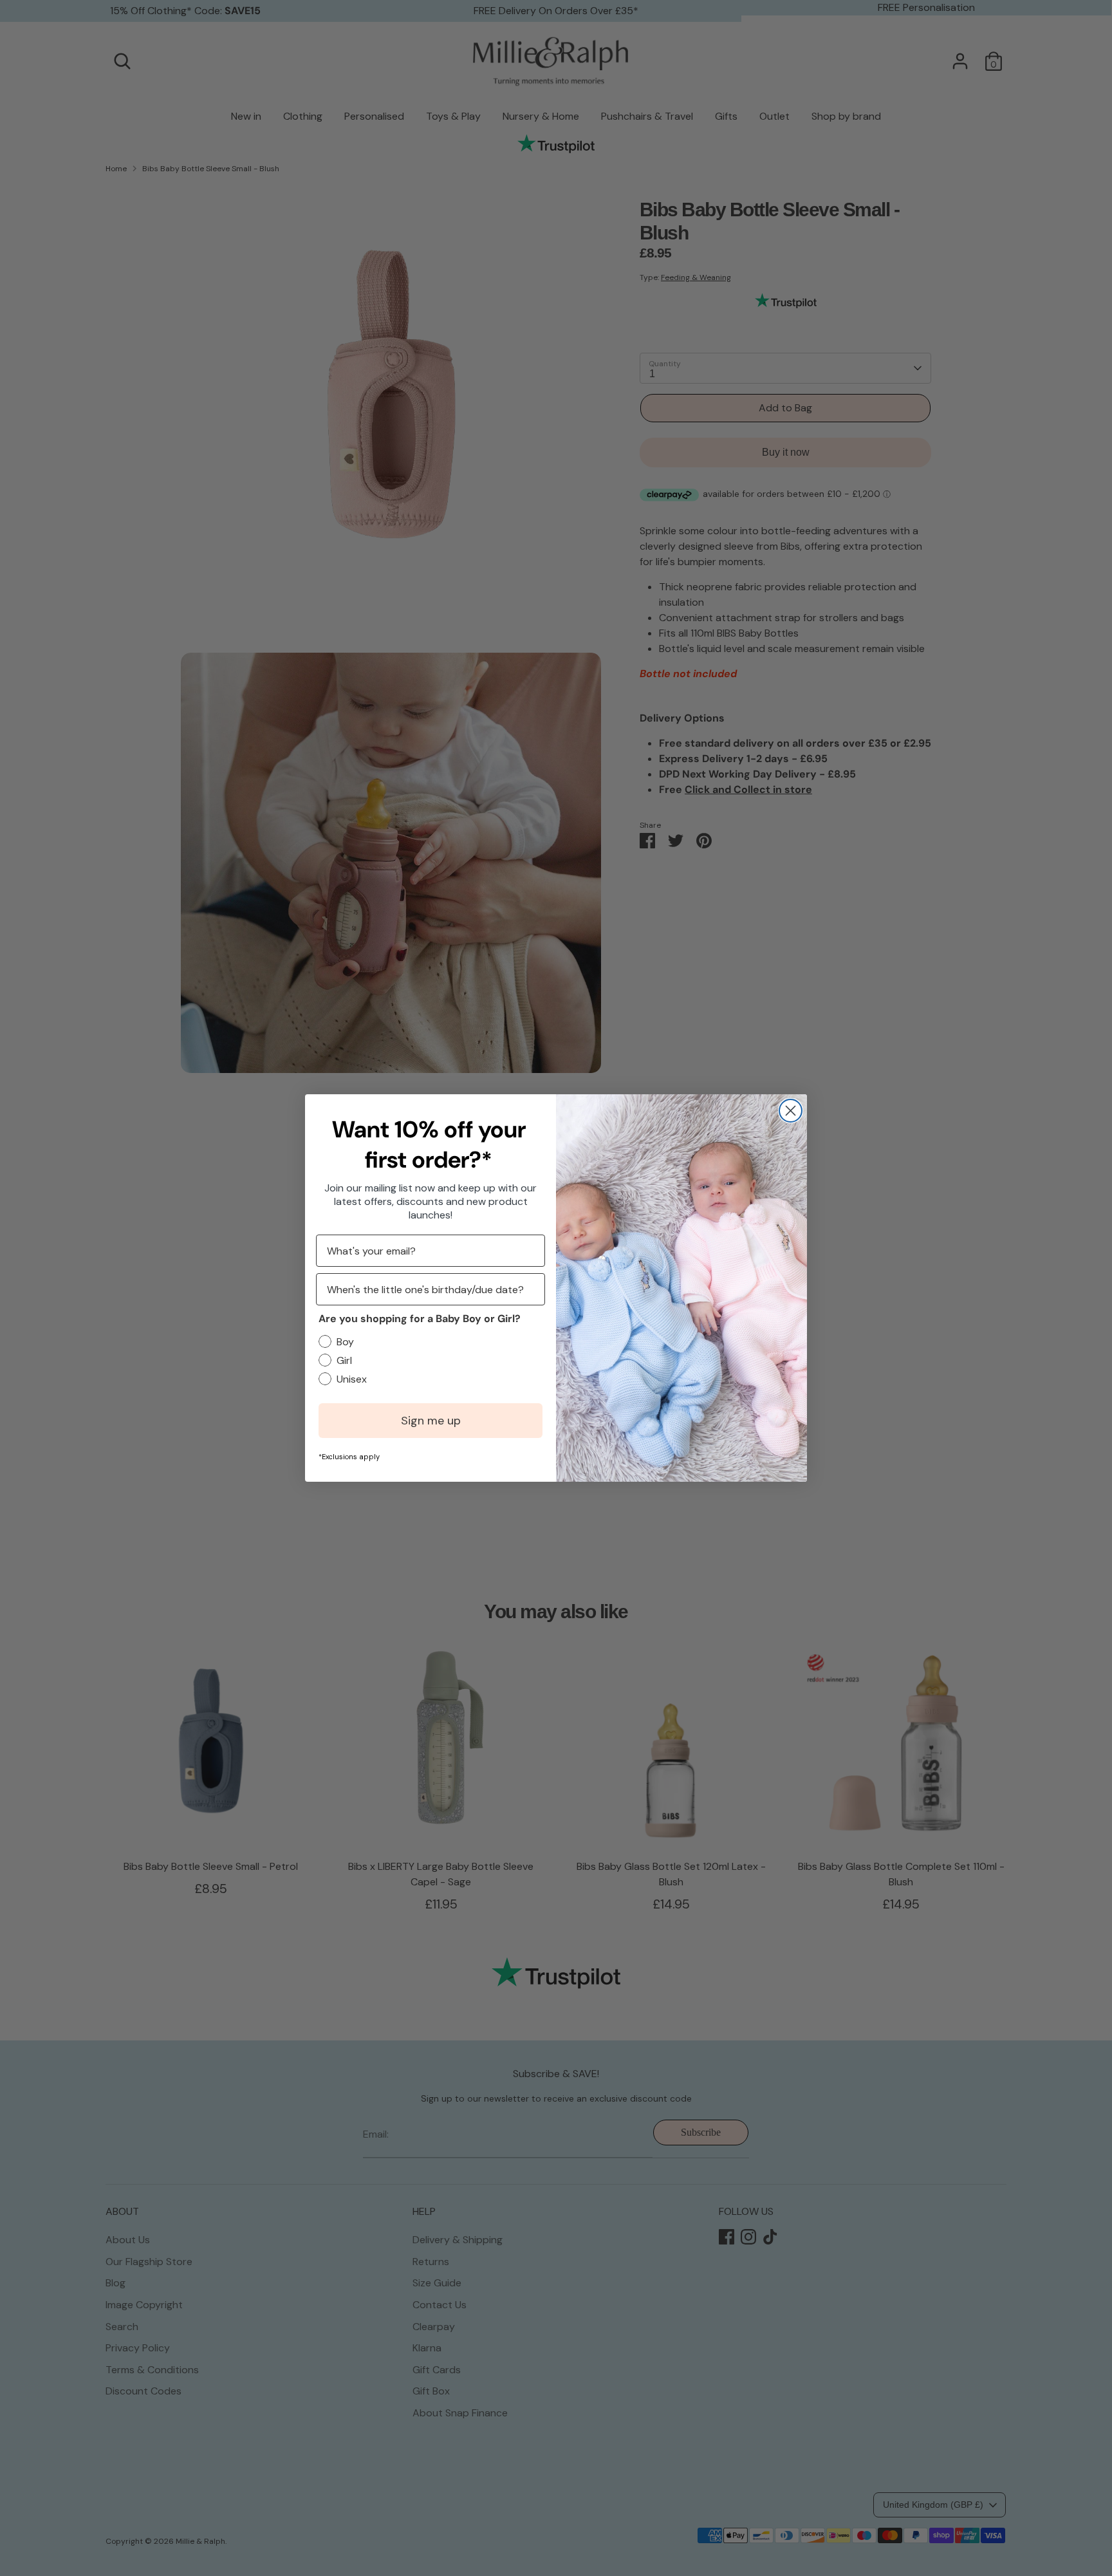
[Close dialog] (791, 1111)
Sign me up (431, 1421)
